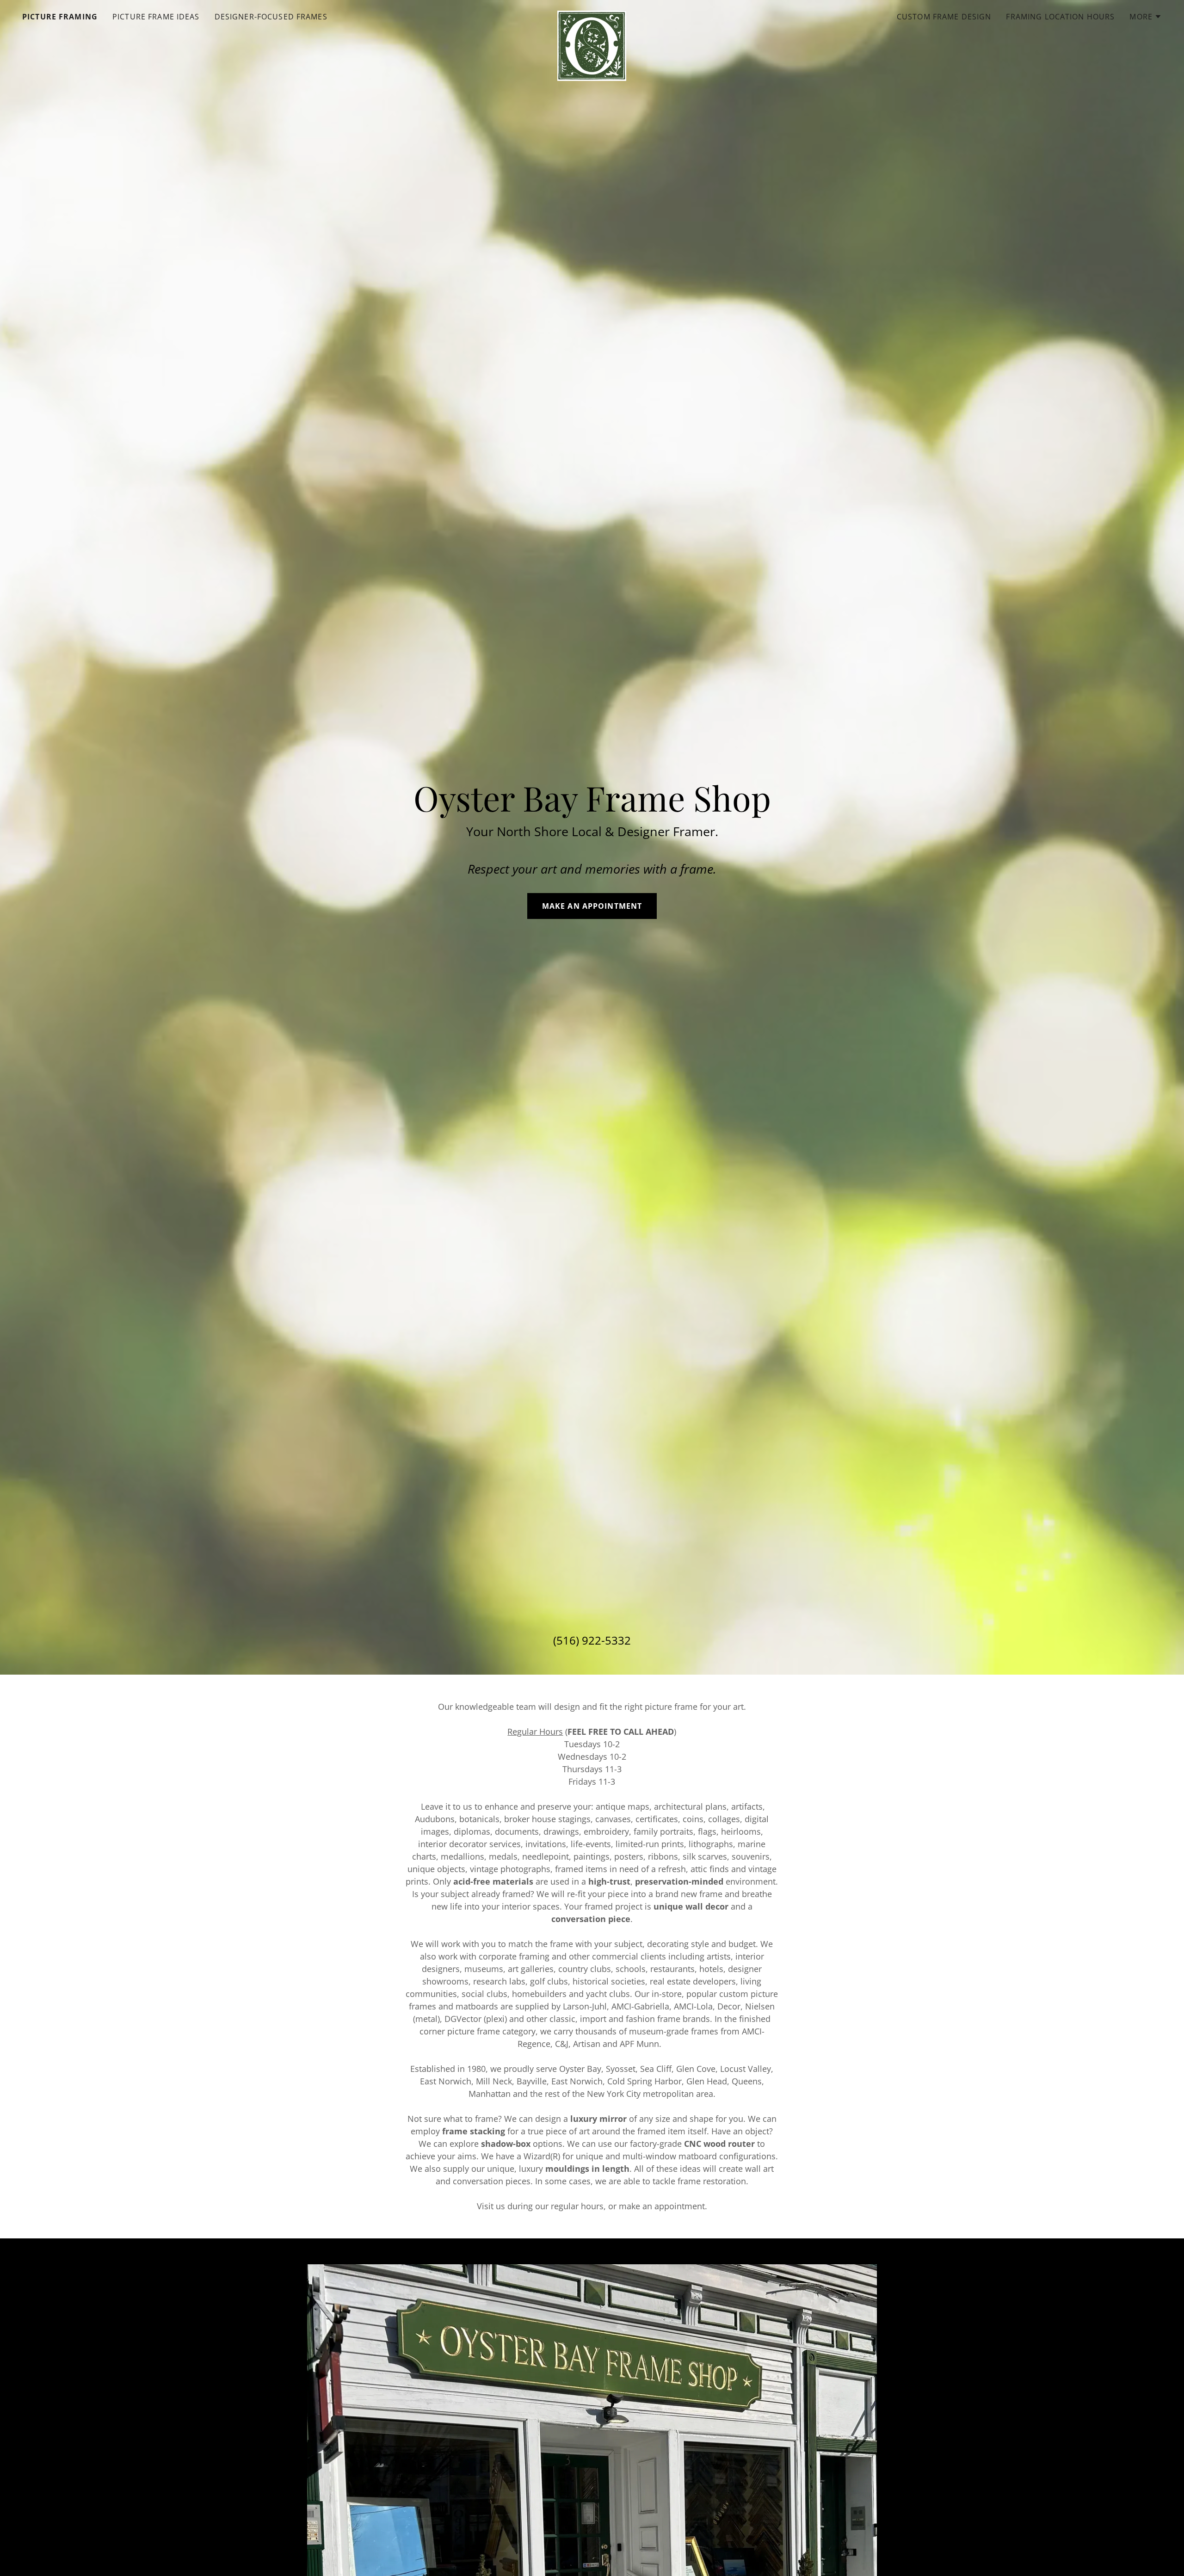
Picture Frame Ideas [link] (156, 17)
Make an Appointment (592, 906)
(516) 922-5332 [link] (592, 1640)
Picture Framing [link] (60, 17)
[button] (1146, 17)
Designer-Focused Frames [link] (271, 17)
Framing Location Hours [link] (1060, 17)
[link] (592, 15)
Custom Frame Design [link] (944, 17)
